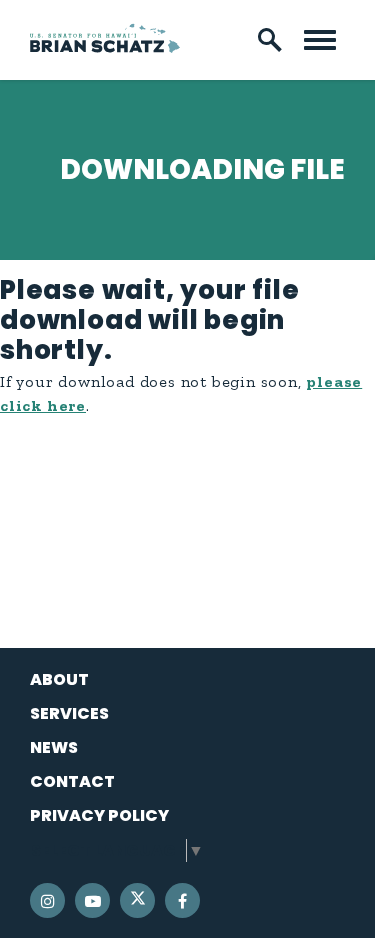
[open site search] (270, 40)
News (54, 747)
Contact (72, 781)
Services (69, 713)
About (59, 679)
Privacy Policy (99, 815)
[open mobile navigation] (320, 40)
